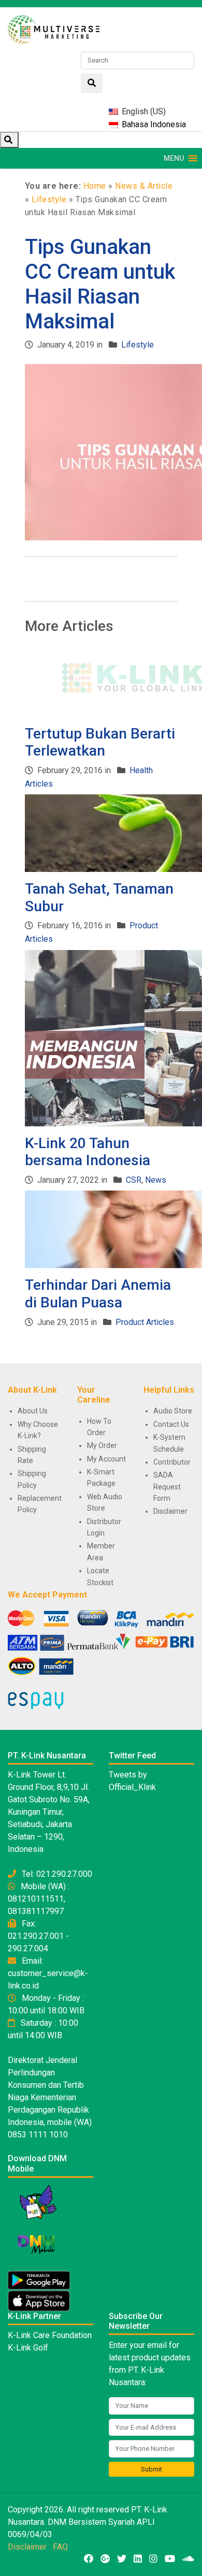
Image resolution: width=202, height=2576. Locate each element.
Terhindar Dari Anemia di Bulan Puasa (98, 1294)
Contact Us (171, 1424)
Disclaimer (170, 1511)
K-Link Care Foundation (50, 2335)
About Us (33, 1411)
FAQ (60, 2547)
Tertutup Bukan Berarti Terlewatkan (100, 742)
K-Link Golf (28, 2348)
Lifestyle (49, 199)
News (156, 1180)
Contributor (172, 1462)
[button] (174, 158)
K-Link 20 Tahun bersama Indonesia (88, 1152)
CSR (134, 1180)
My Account (106, 1459)
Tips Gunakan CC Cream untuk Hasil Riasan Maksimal (100, 284)
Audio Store (173, 1411)
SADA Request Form (167, 1487)
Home (95, 186)
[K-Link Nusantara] (54, 28)
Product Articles (145, 1322)
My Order (102, 1445)
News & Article (144, 186)
